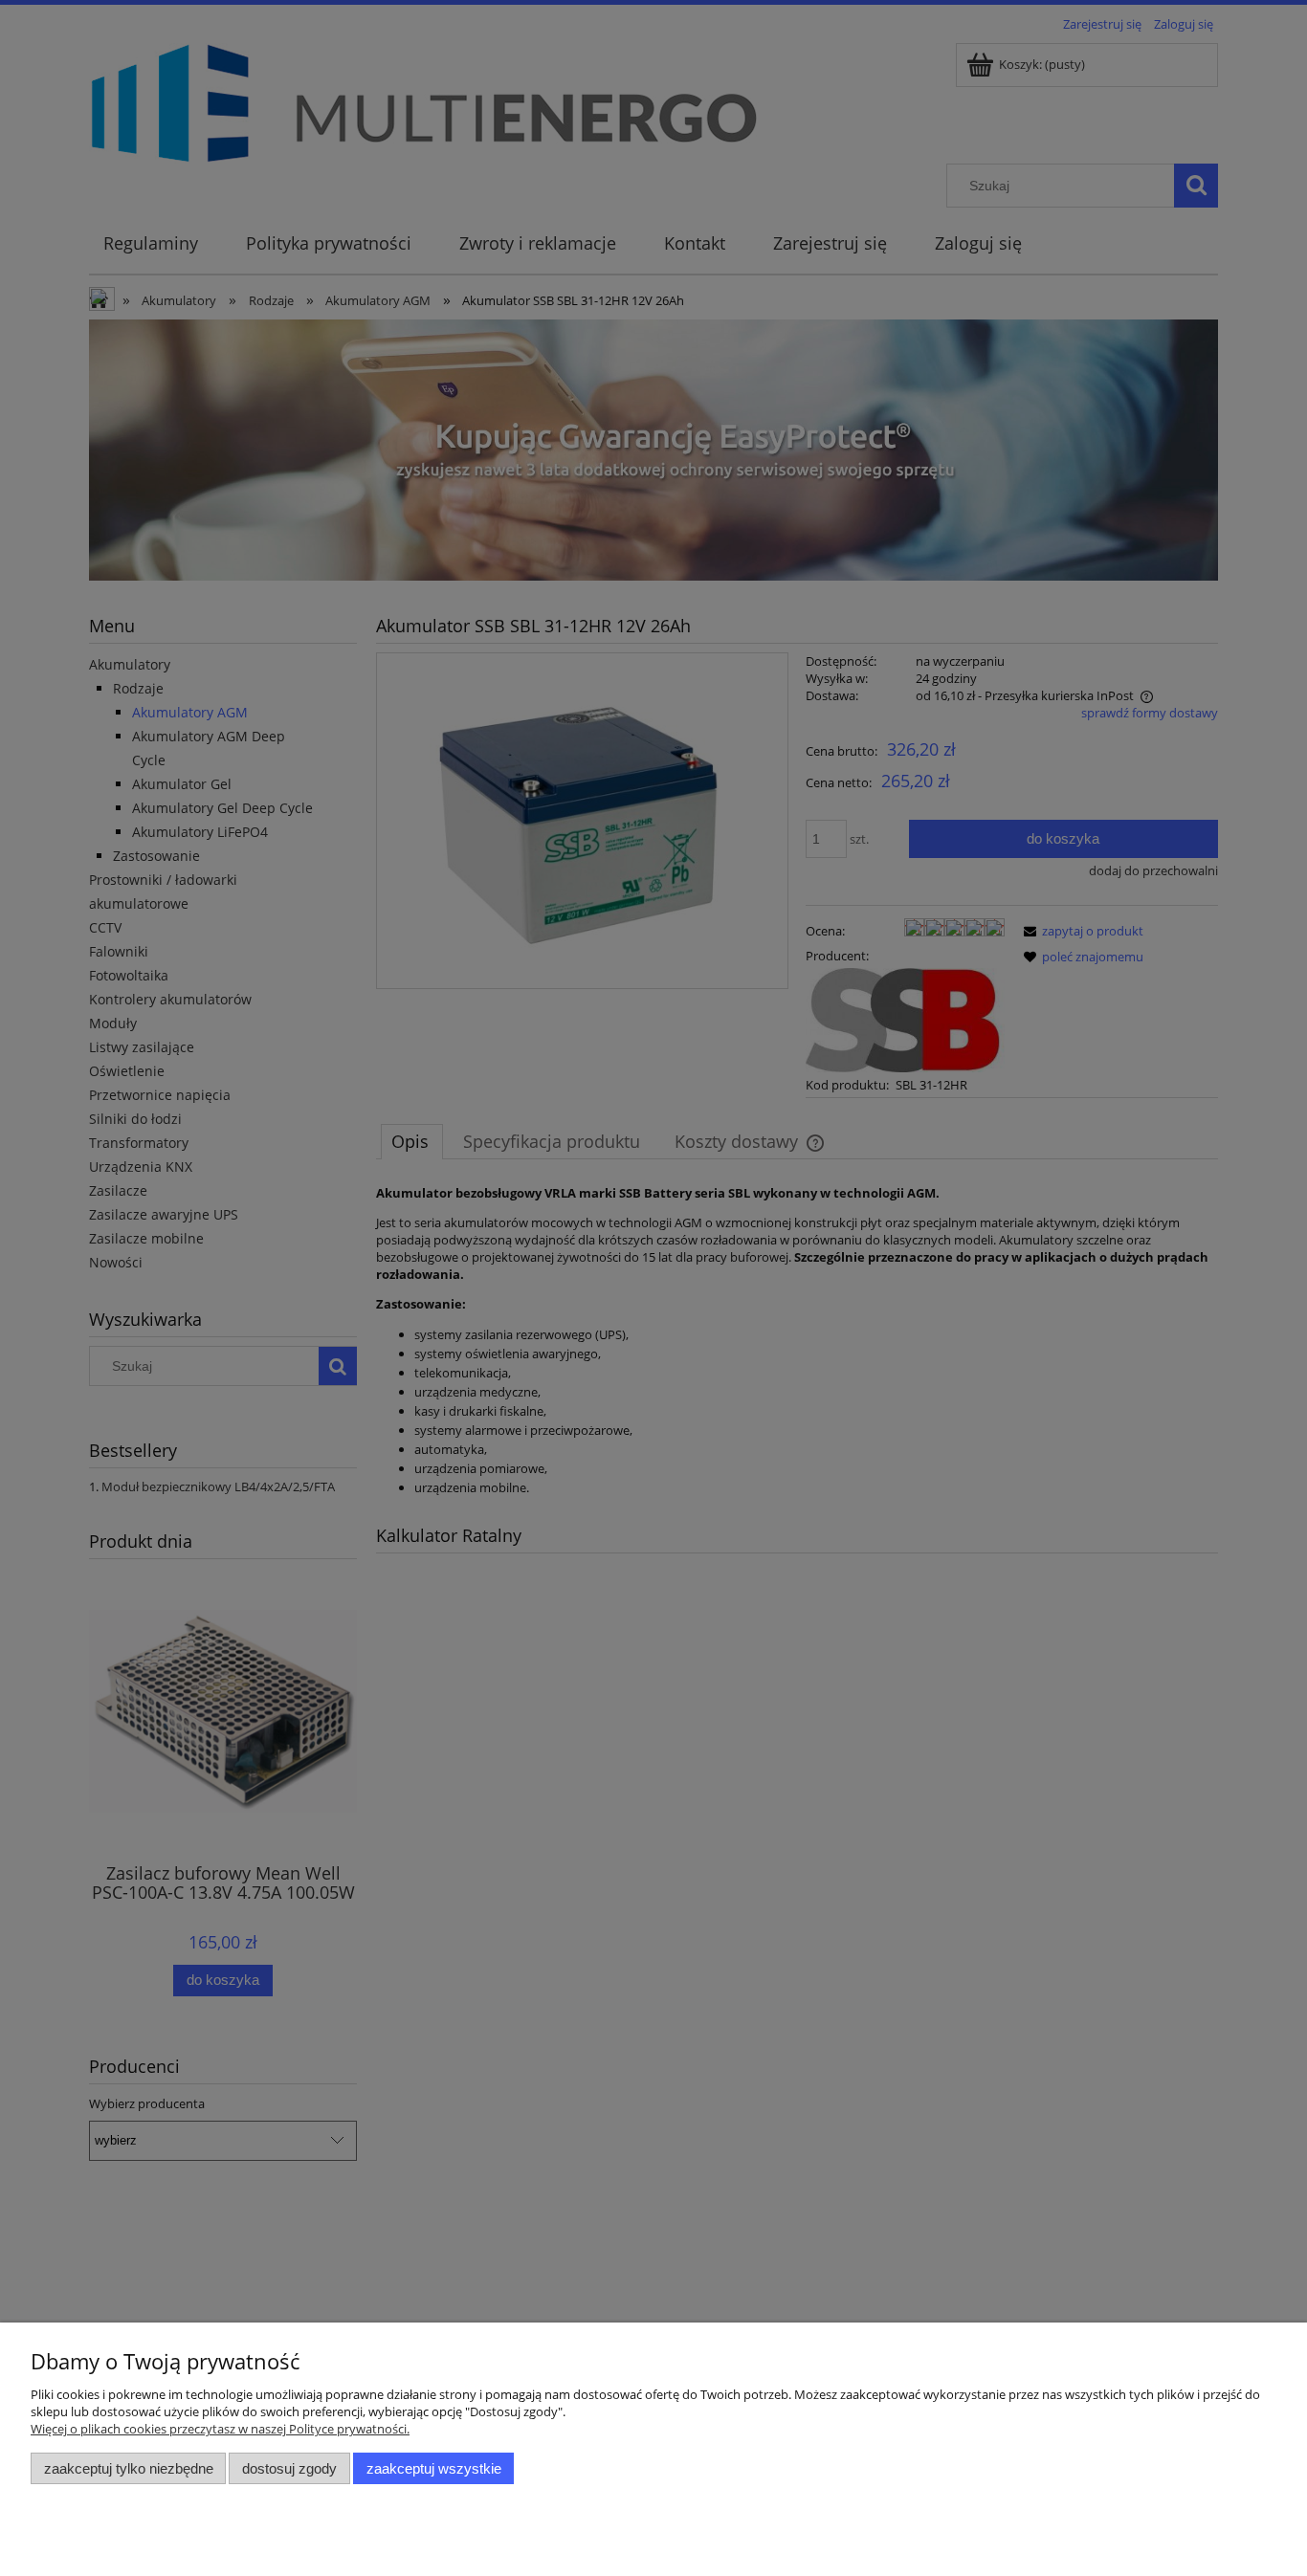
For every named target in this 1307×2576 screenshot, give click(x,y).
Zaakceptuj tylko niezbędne (129, 2468)
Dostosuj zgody (289, 2468)
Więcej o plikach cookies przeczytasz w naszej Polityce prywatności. (220, 2429)
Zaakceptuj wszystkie (434, 2468)
